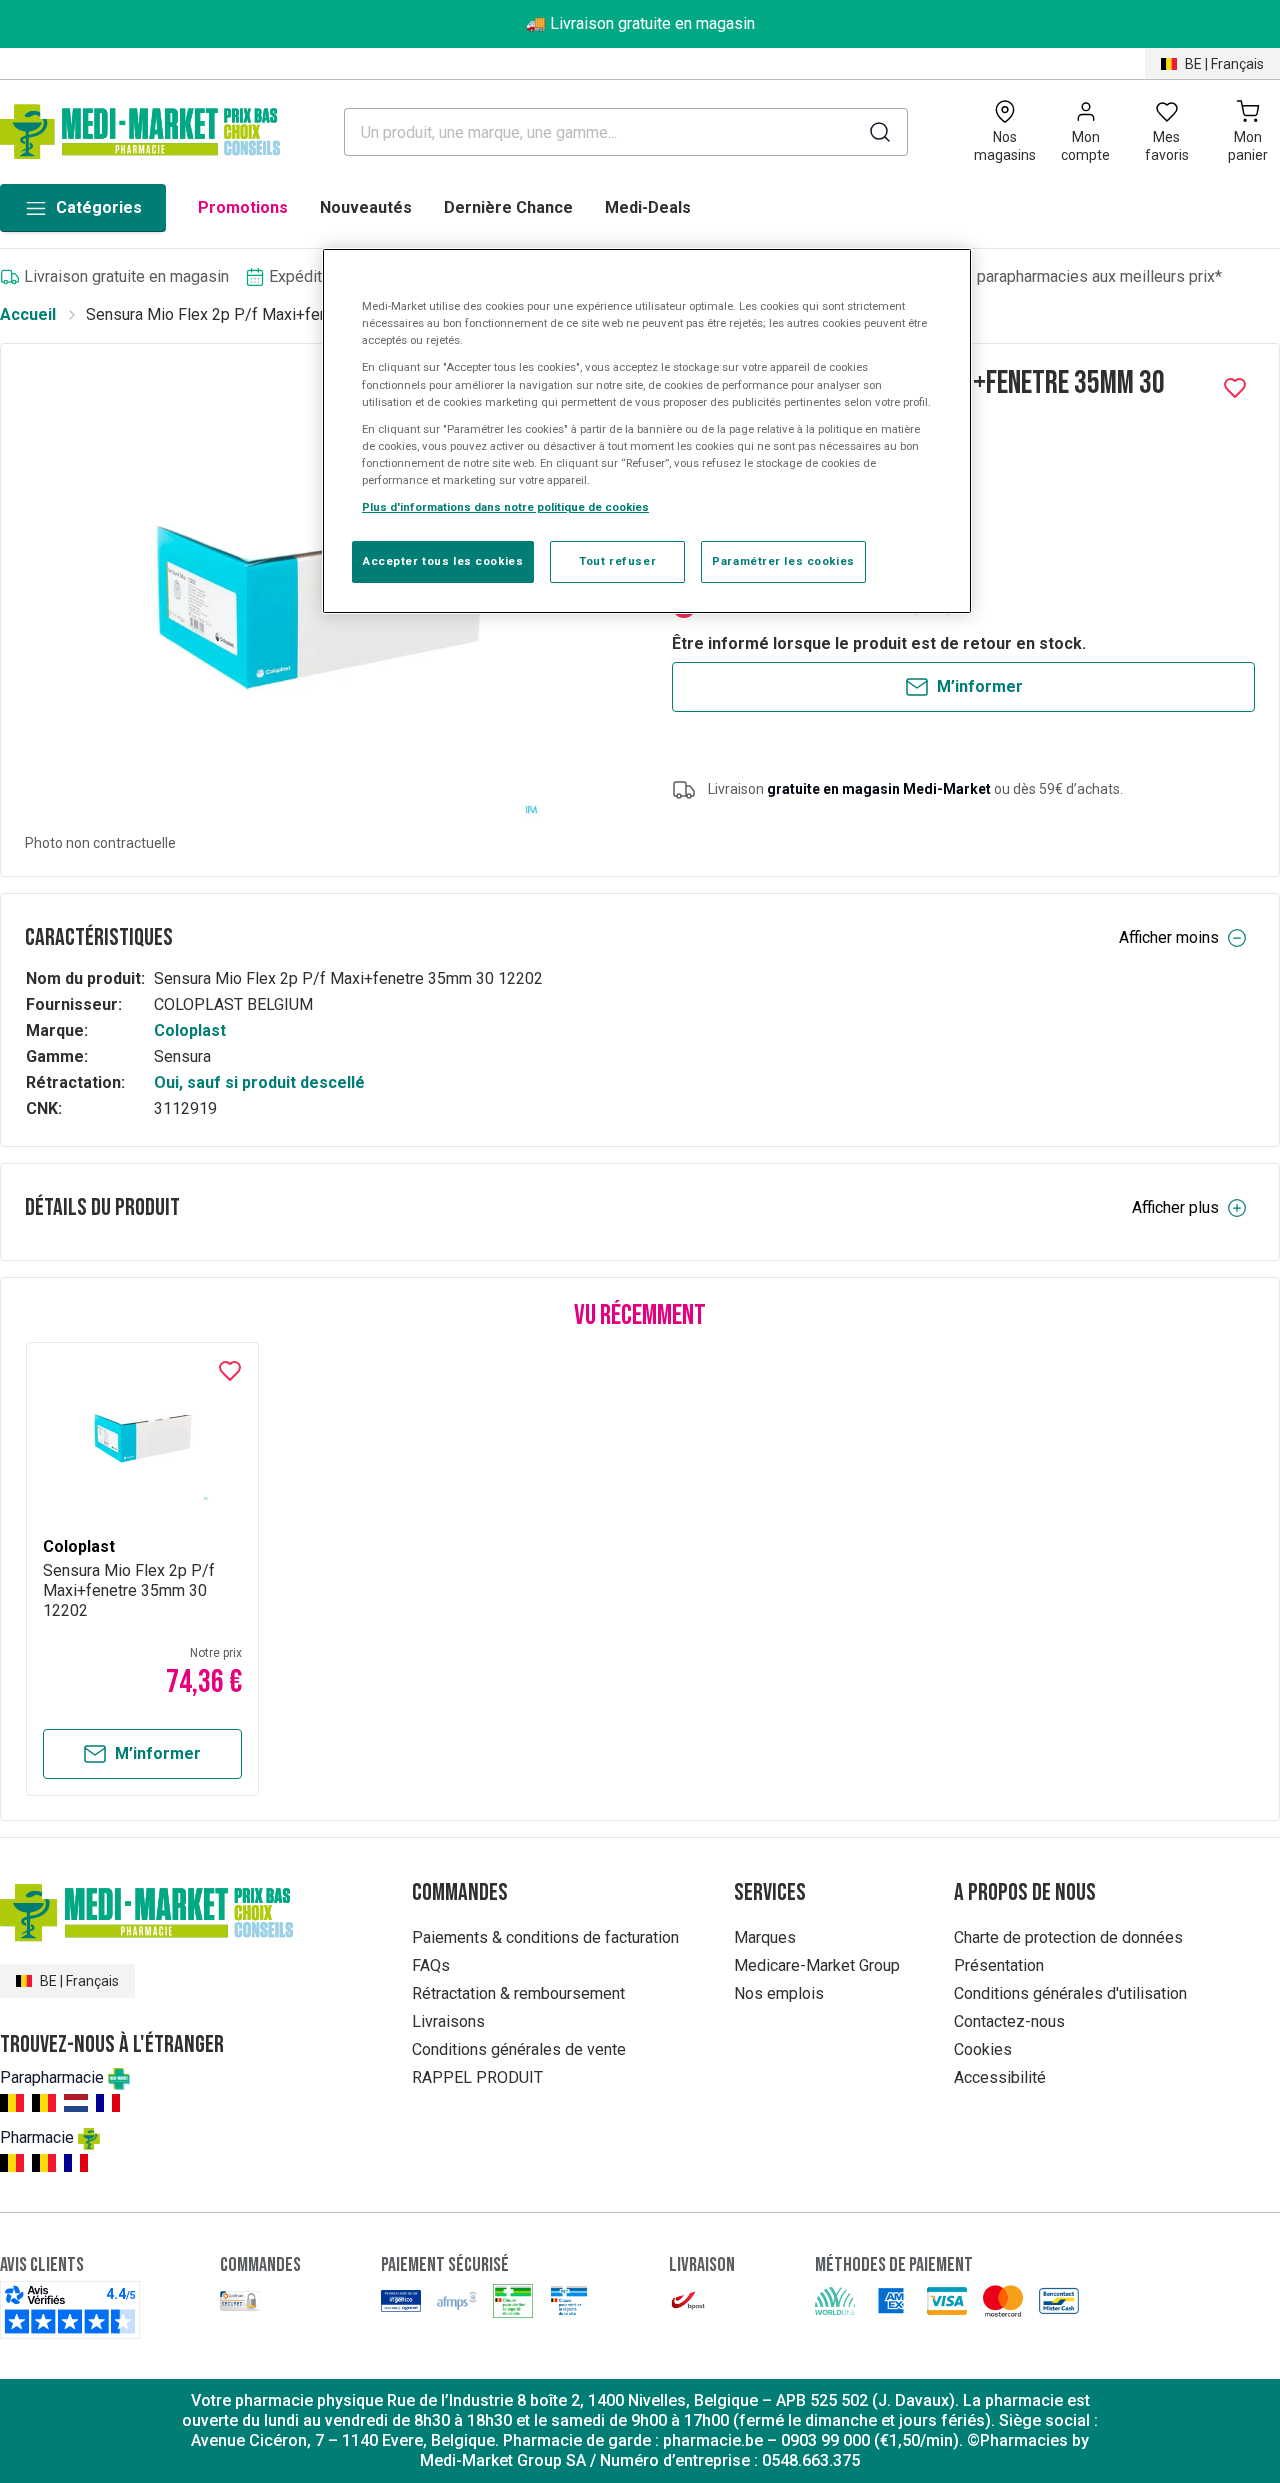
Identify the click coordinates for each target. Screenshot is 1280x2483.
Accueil (28, 314)
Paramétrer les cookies (783, 561)
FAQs (431, 1965)
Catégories (99, 207)
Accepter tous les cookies (443, 561)
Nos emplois (779, 1993)
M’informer (980, 686)
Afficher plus (1175, 1207)
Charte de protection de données (1068, 1937)
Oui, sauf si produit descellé (259, 1082)
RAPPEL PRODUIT (477, 2077)
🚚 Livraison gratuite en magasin (640, 23)
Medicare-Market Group (817, 1965)
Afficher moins (1169, 937)
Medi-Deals (648, 207)
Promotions (243, 207)
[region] (647, 431)
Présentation (999, 1965)
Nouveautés (366, 207)
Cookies (983, 2049)
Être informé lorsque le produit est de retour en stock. (879, 643)
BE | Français (1224, 64)
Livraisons (448, 2021)
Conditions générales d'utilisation (1070, 1993)
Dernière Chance (508, 207)
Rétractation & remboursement (518, 1993)
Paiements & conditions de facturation (545, 1937)
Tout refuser (617, 561)
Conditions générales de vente (519, 2049)
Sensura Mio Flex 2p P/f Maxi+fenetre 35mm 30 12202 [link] (280, 314)
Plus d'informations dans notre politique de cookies (505, 507)
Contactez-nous (1009, 2021)
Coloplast (190, 1030)
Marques (765, 1937)
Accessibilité (1000, 2077)
